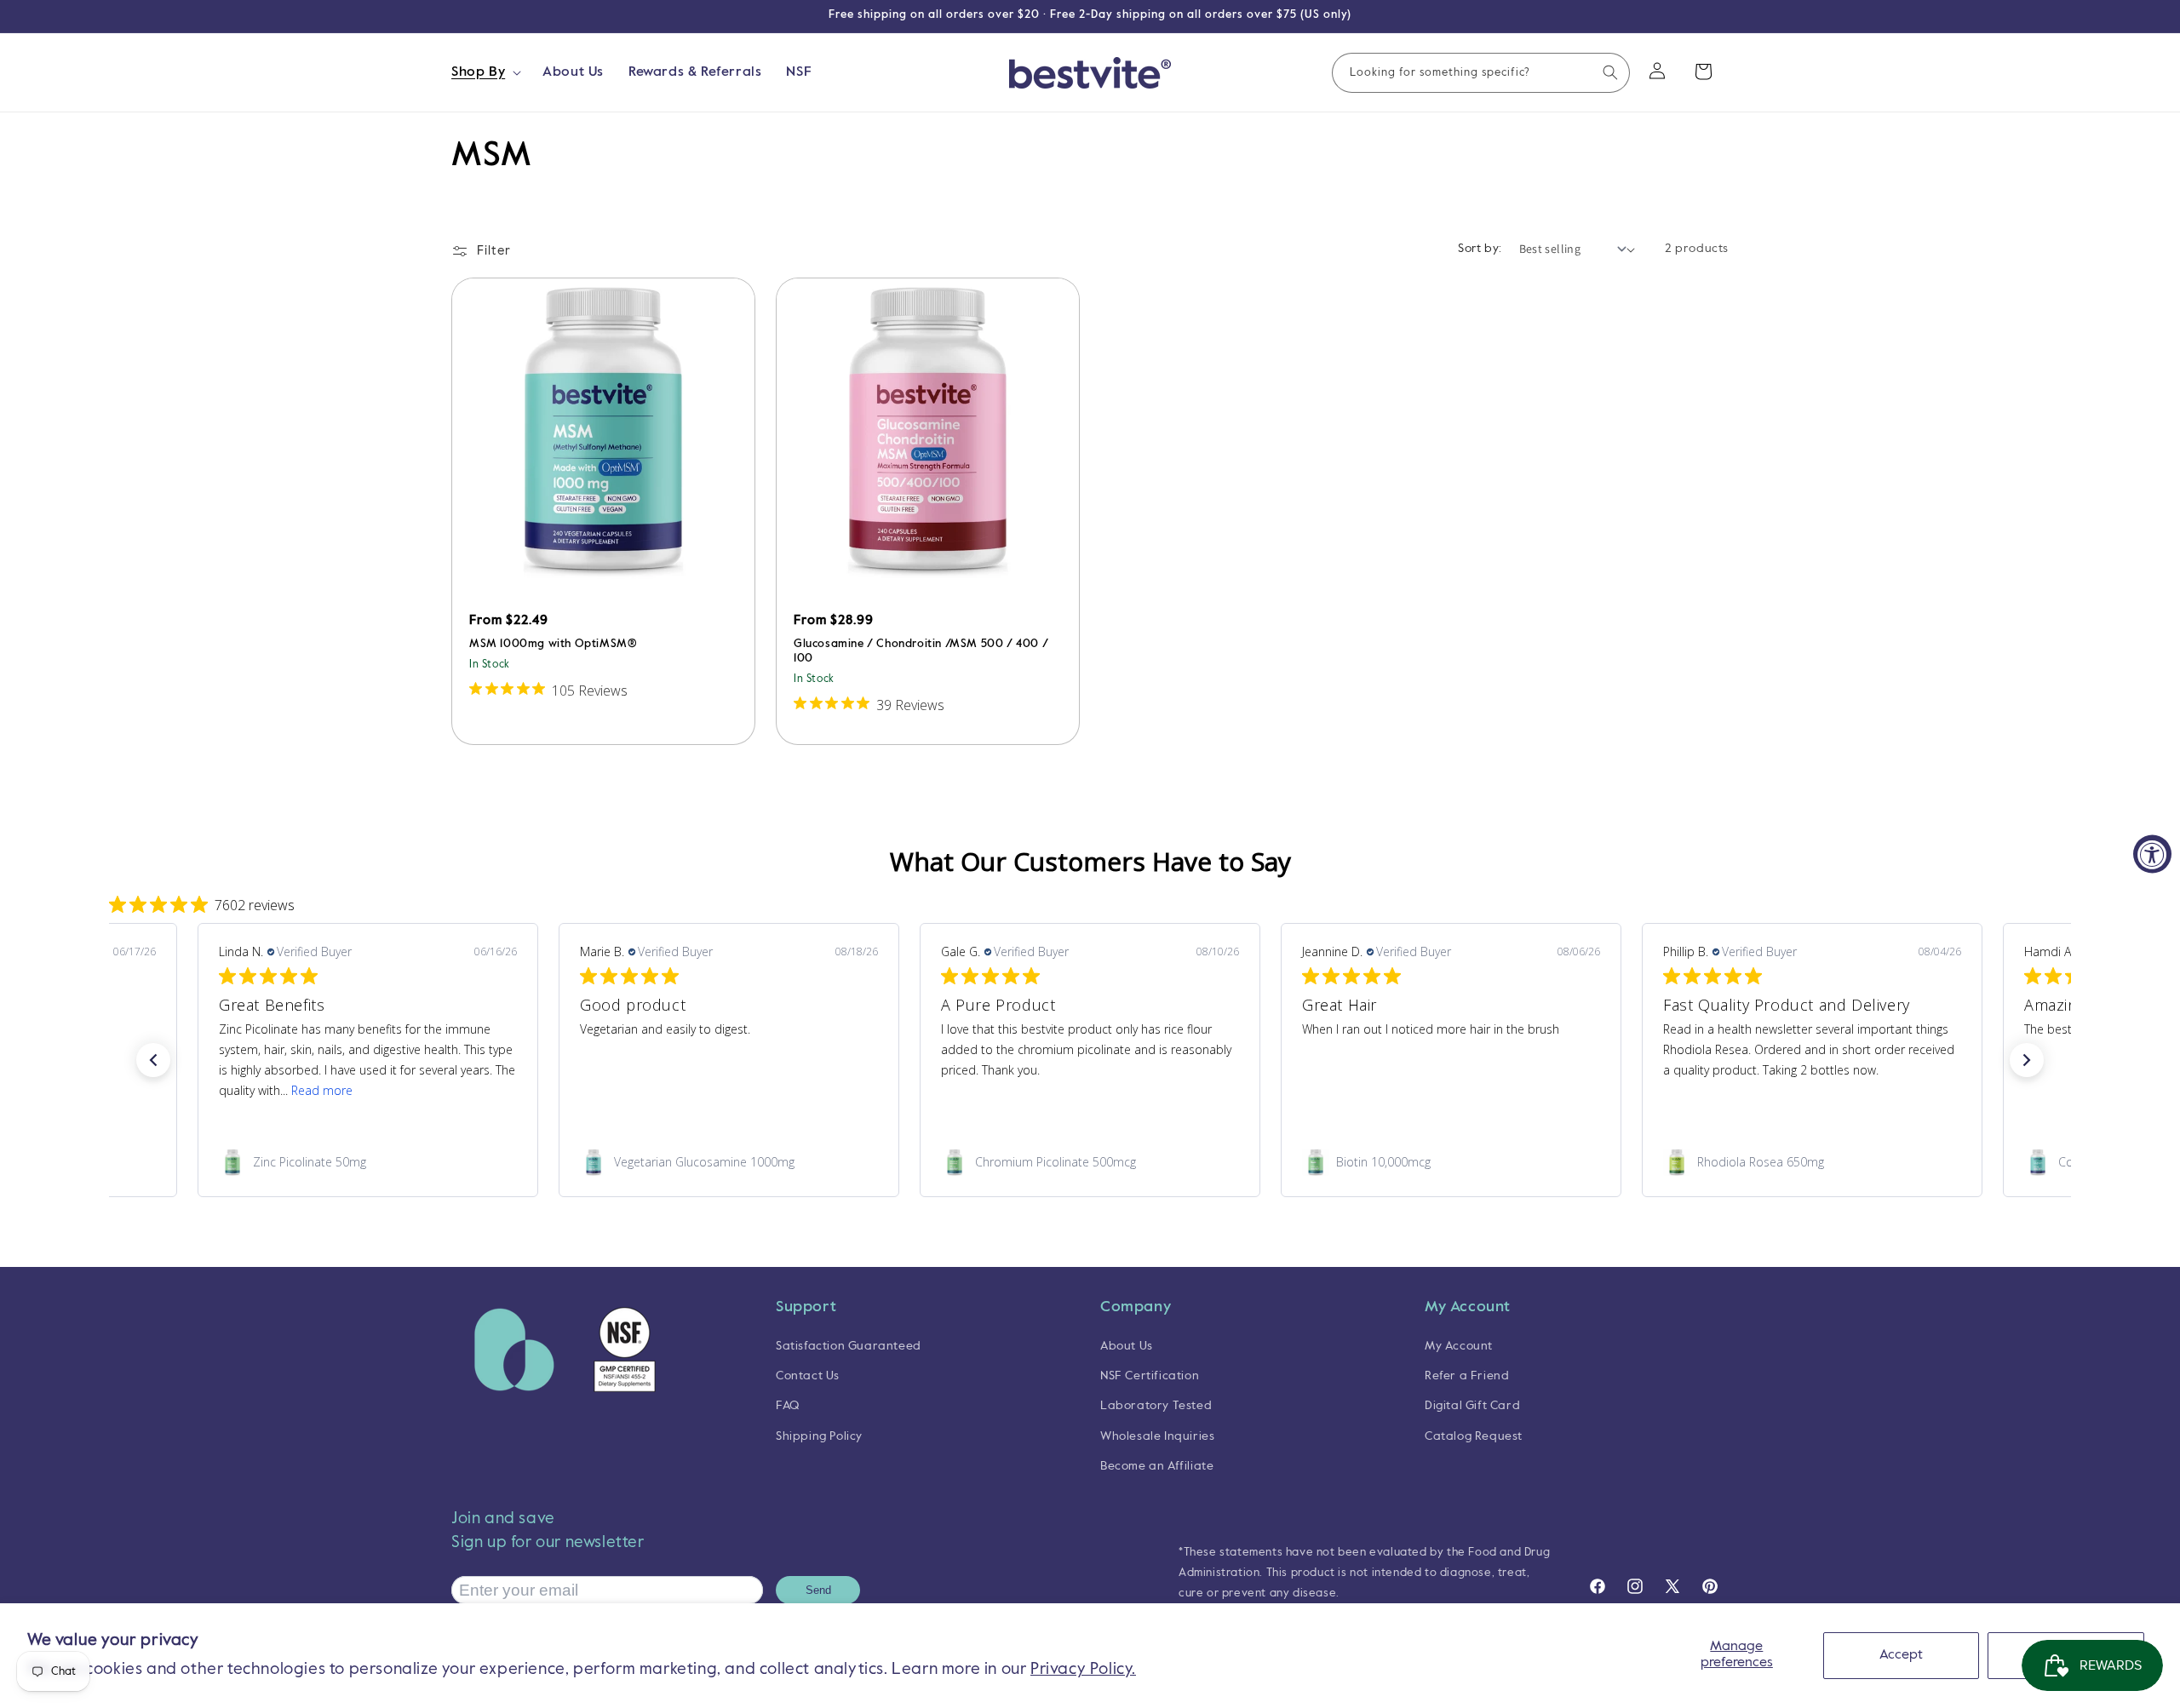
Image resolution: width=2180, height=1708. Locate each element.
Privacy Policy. (1083, 1669)
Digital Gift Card (1472, 1407)
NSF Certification (1150, 1377)
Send (818, 1591)
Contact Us (808, 1377)
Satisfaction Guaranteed (849, 1346)
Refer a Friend (1467, 1377)
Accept (1901, 1655)
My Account (1459, 1346)
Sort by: (1480, 249)
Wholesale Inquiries (1157, 1436)
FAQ (788, 1407)
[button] (485, 73)
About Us (1127, 1346)
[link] (368, 1162)
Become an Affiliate (1157, 1466)
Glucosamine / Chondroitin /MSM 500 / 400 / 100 (921, 651)
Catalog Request (1474, 1436)
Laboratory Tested (1156, 1407)
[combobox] (1481, 73)
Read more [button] (322, 1090)
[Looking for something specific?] (1610, 72)
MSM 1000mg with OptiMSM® (553, 644)
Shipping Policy (819, 1436)
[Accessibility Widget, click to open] (2152, 854)
